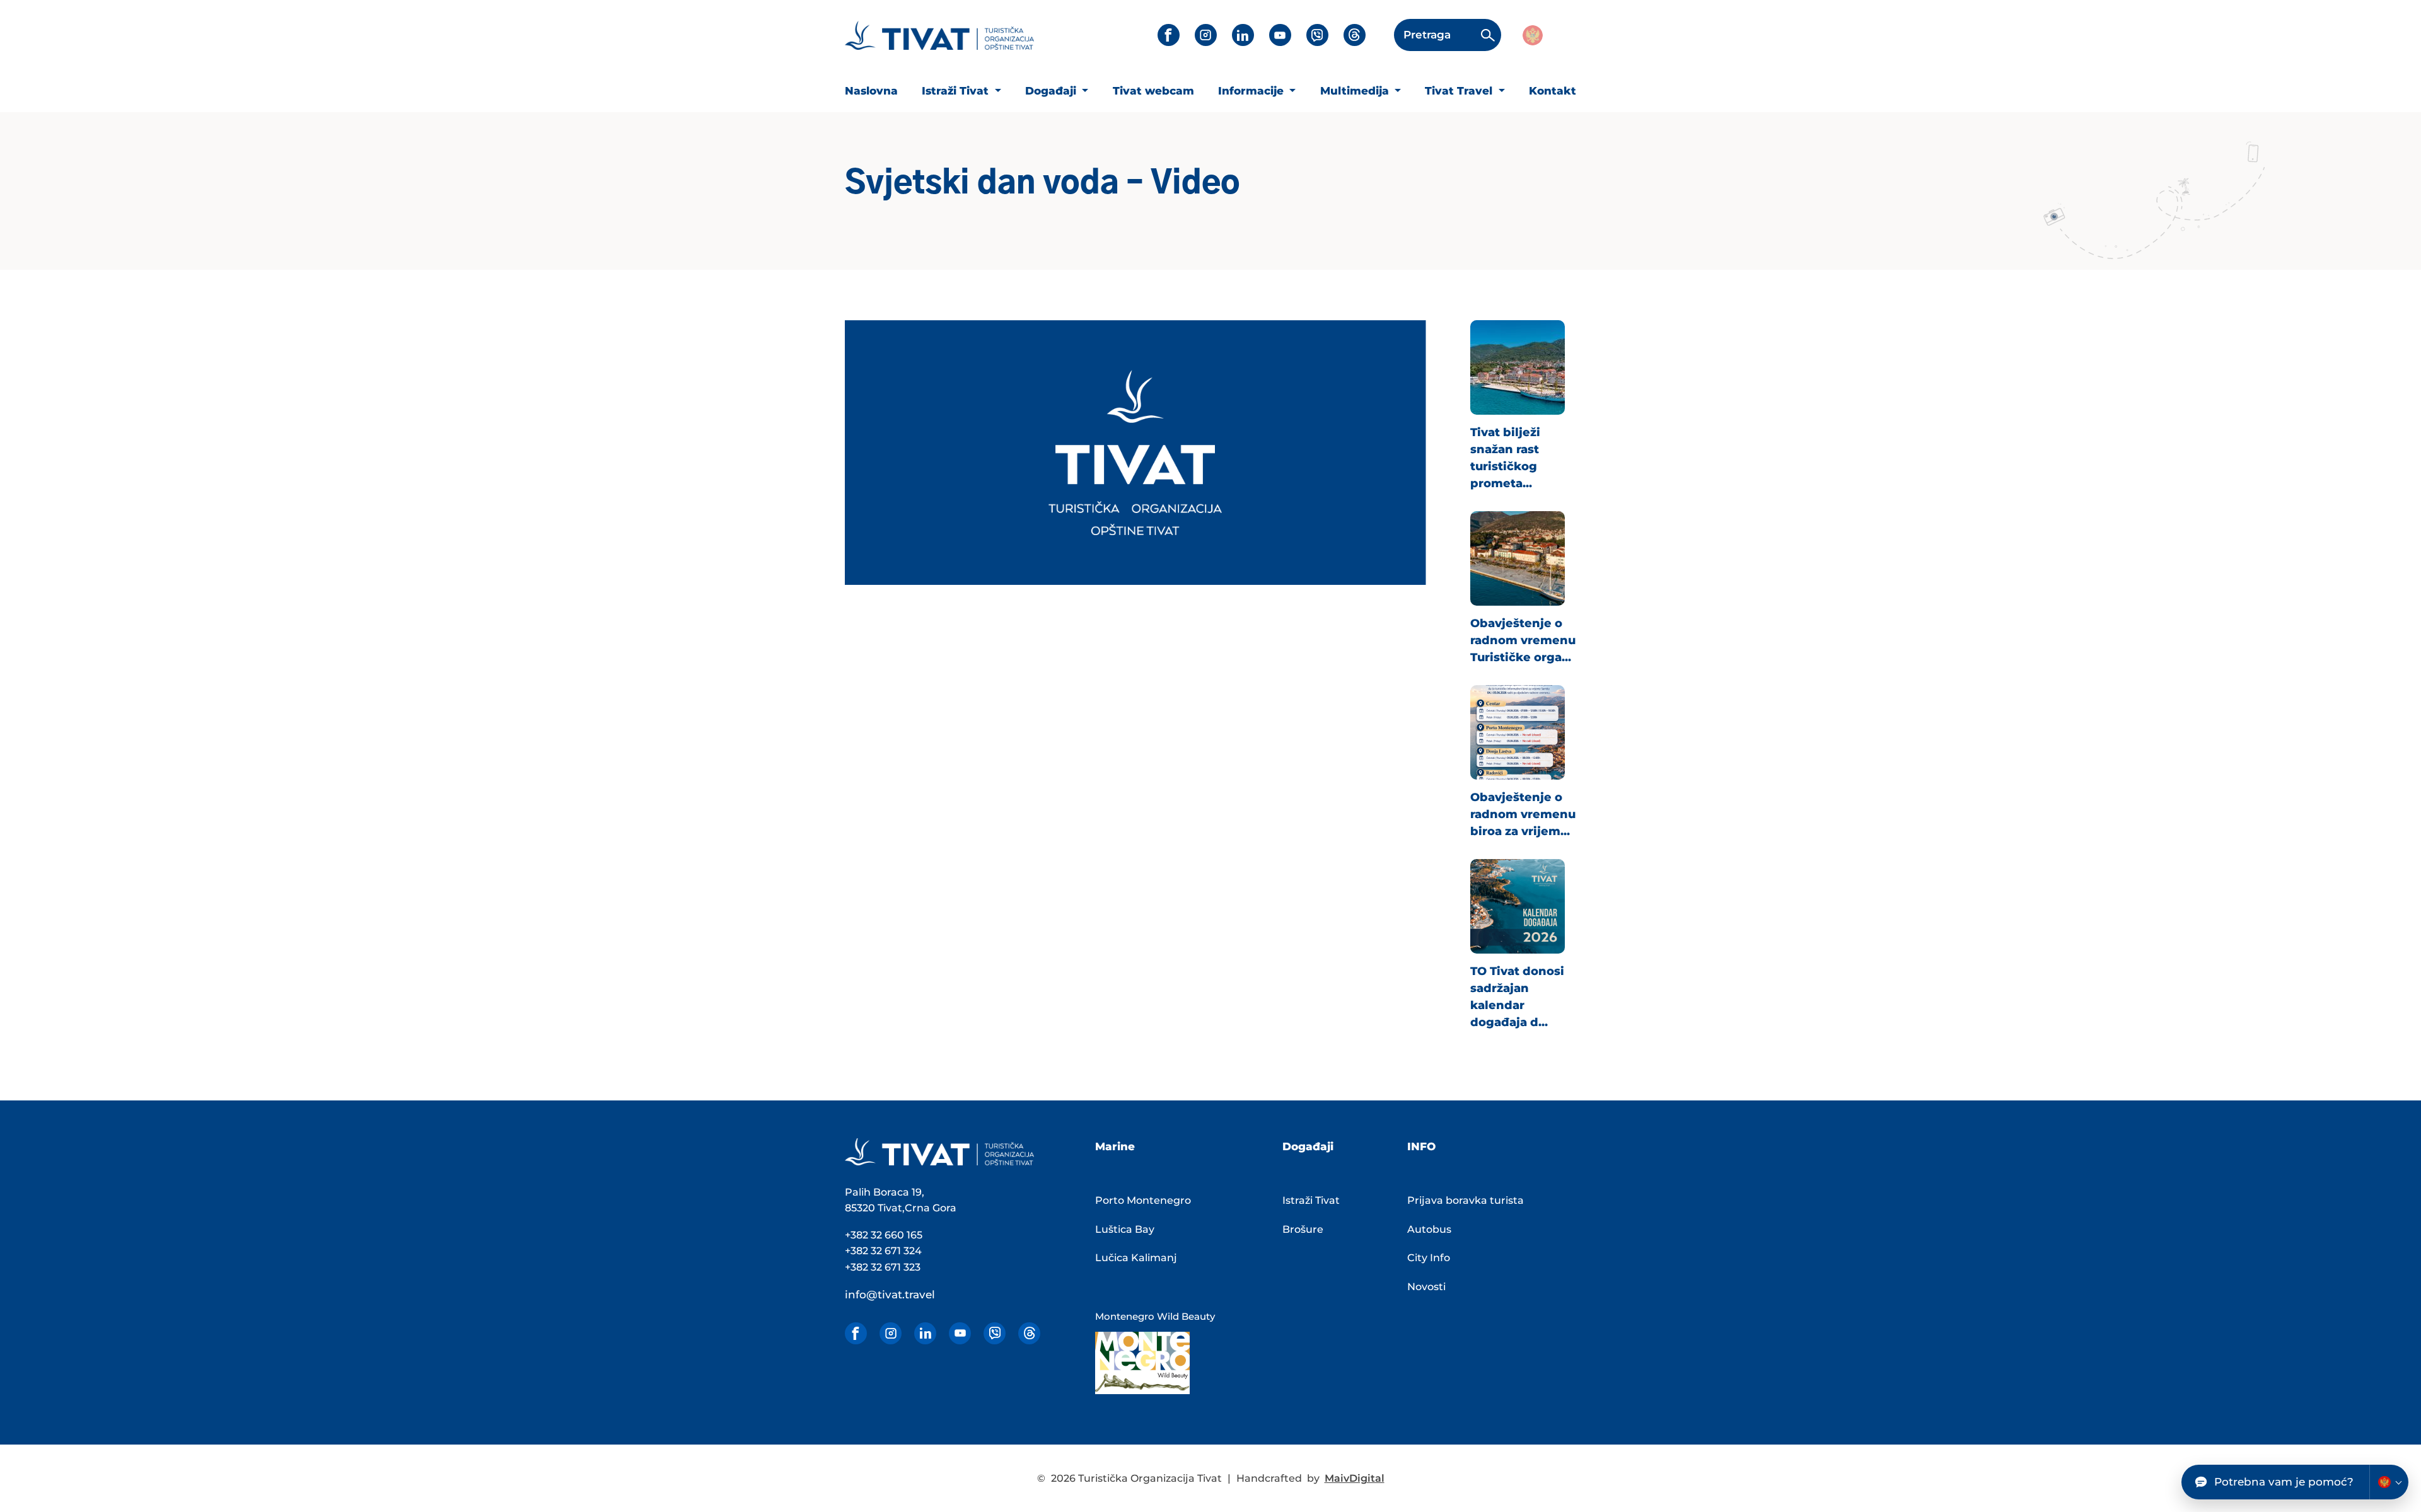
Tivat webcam (1153, 91)
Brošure (1303, 1229)
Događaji (1052, 91)
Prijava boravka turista (1466, 1200)
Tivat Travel (1460, 91)
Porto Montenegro (1143, 1200)
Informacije (1252, 91)
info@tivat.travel (890, 1295)
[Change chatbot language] (2389, 1482)
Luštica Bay (1125, 1229)
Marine (1115, 1146)
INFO (1421, 1146)
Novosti (1426, 1287)
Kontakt (1553, 91)
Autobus (1429, 1229)
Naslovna (871, 91)
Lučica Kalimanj (1136, 1258)
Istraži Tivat (957, 91)
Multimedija (1356, 91)
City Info (1429, 1258)
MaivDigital (1355, 1478)
